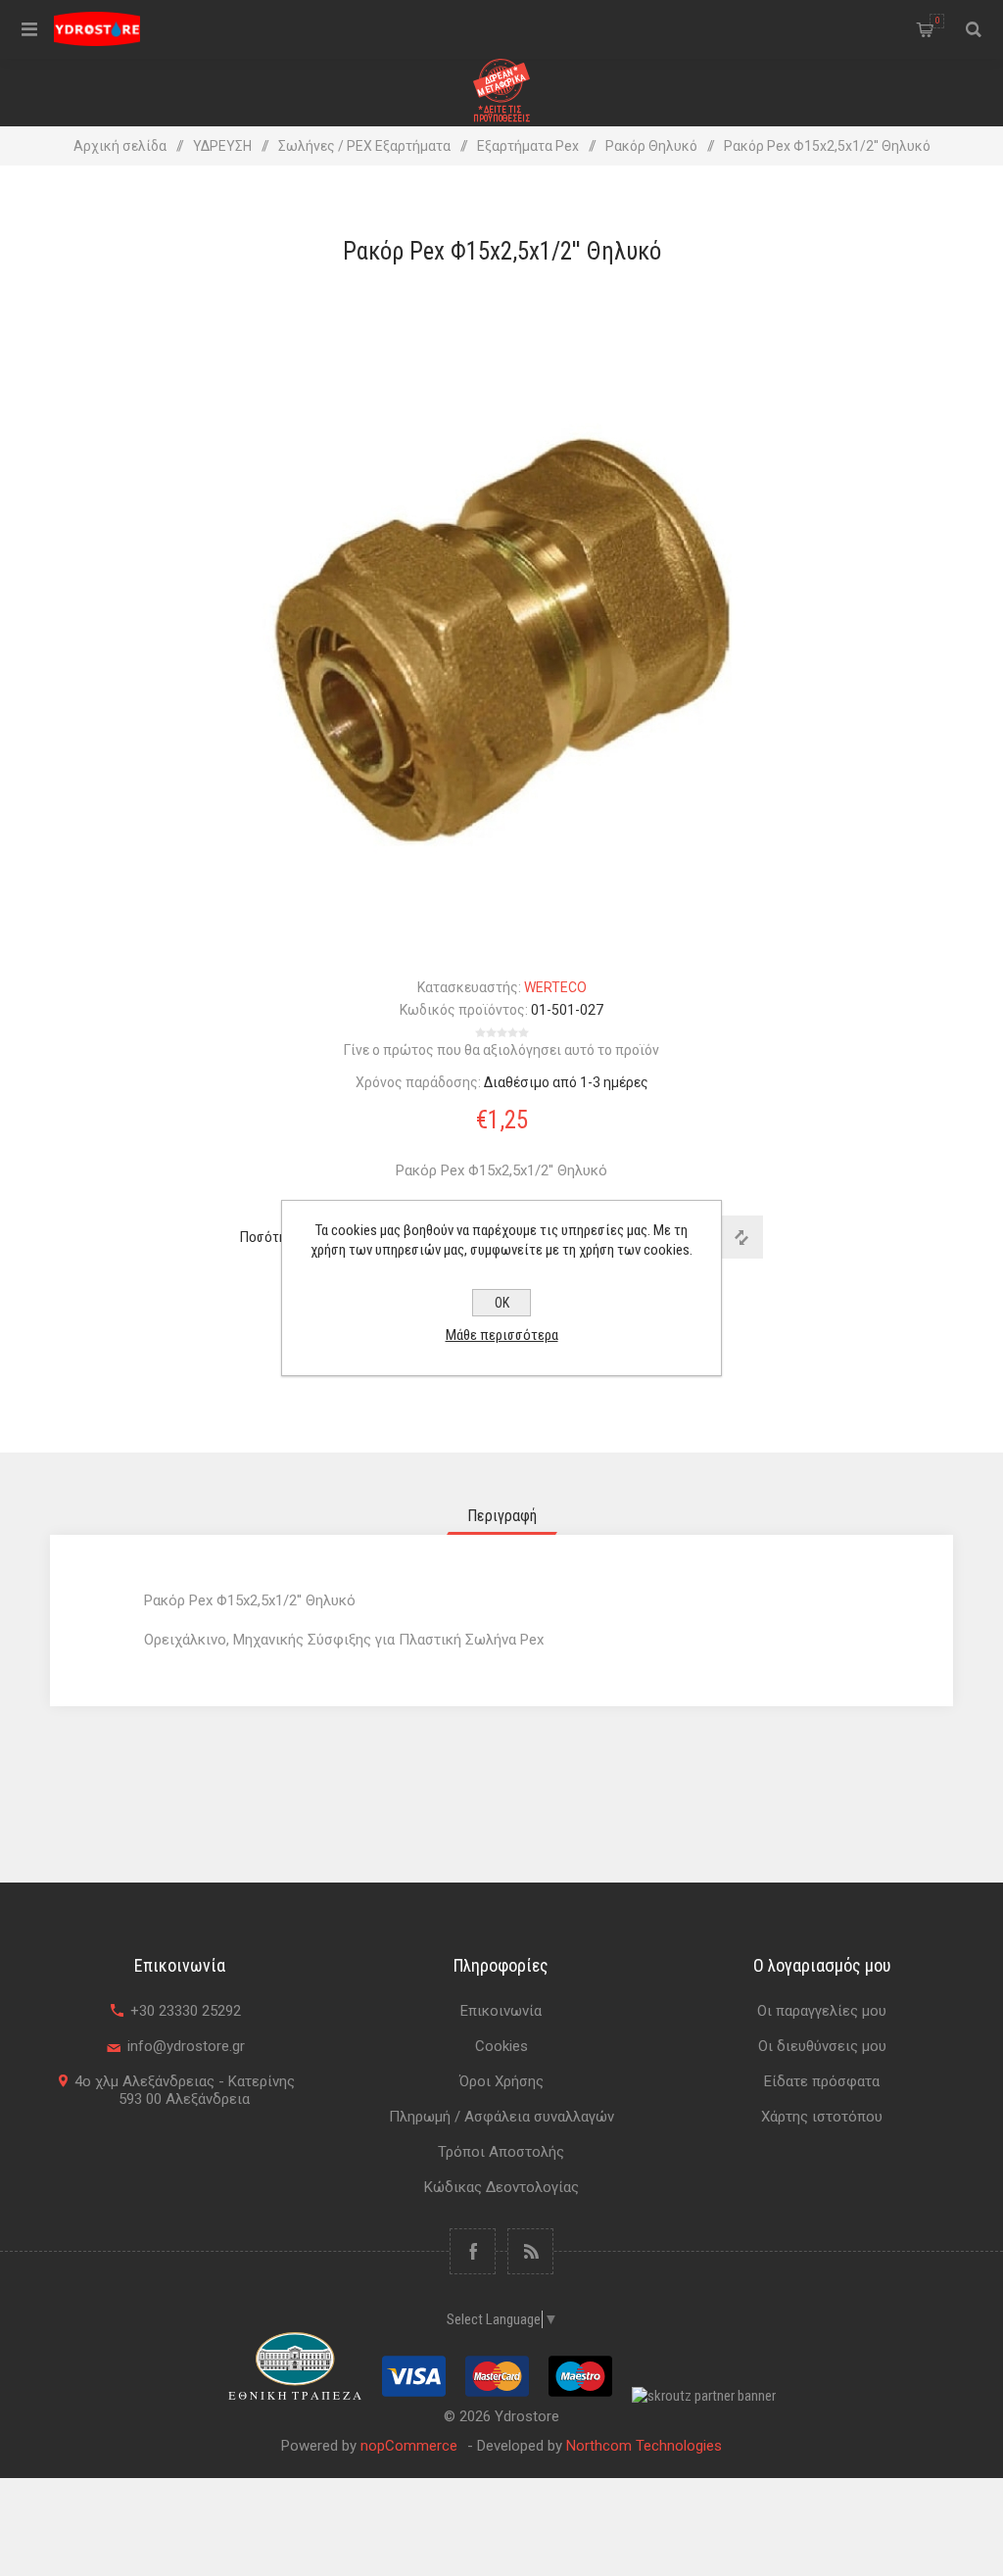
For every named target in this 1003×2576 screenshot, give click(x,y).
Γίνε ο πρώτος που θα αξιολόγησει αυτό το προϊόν (501, 1050)
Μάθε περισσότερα (502, 1335)
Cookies (501, 2046)
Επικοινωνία (501, 2011)
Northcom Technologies (644, 2446)
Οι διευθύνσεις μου (822, 2046)
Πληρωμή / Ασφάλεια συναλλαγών (501, 2117)
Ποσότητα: (271, 1237)
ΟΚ (502, 1303)
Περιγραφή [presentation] (502, 1516)
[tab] (502, 1516)
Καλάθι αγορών (937, 21)
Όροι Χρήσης (501, 2081)
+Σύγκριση (741, 1237)
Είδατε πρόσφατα (822, 2081)
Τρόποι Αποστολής (501, 2152)
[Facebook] (473, 2251)
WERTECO (555, 987)
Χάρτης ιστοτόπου (822, 2117)
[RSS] (530, 2251)
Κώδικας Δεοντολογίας (501, 2187)
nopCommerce (409, 2446)
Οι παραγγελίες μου (822, 2011)
